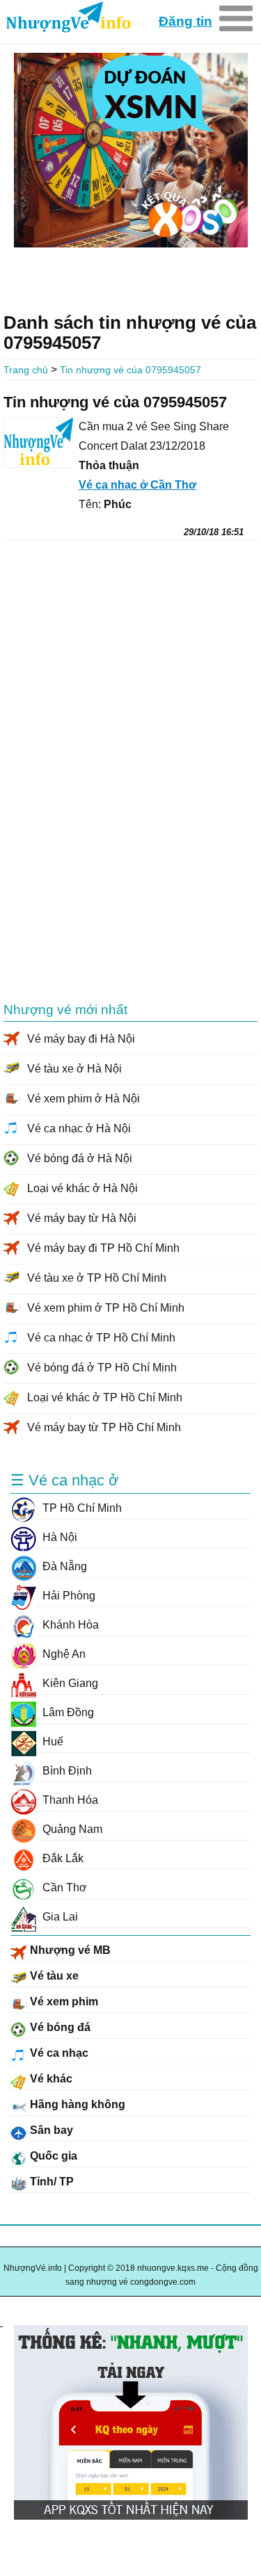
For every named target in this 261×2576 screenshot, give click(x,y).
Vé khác (50, 2079)
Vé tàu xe (53, 1976)
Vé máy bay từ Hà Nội (82, 1218)
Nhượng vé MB (69, 1950)
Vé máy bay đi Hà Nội (81, 1039)
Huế (52, 1742)
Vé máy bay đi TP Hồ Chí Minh (103, 1248)
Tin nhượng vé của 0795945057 (130, 370)
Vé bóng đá (59, 2027)
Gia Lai (59, 1917)
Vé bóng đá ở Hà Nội (80, 1158)
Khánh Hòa (69, 1625)
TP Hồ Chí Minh (81, 1508)
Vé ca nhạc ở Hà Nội (79, 1128)
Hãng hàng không (76, 2104)
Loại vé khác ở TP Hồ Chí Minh (105, 1397)
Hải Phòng (68, 1596)
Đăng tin (185, 21)
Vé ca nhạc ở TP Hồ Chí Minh (101, 1338)
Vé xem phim (63, 2002)
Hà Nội (58, 1537)
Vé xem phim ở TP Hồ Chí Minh (106, 1308)
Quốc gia (52, 2156)
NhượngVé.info (33, 2268)
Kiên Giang (69, 1683)
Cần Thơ (63, 1888)
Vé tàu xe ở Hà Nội (74, 1069)
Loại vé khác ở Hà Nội (82, 1188)
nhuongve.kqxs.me (67, 18)
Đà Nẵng (63, 1566)
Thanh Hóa (69, 1800)
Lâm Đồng (67, 1712)
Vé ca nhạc (58, 2053)
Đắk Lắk (62, 1858)
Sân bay (50, 2130)
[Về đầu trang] (1, 2309)
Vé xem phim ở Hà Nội (84, 1099)
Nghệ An (63, 1654)
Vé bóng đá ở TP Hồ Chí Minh (102, 1368)
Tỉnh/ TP (50, 2182)
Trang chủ (26, 370)
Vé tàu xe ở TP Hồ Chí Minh (97, 1278)
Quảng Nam (71, 1829)
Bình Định (66, 1771)
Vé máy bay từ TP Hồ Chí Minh (104, 1427)
